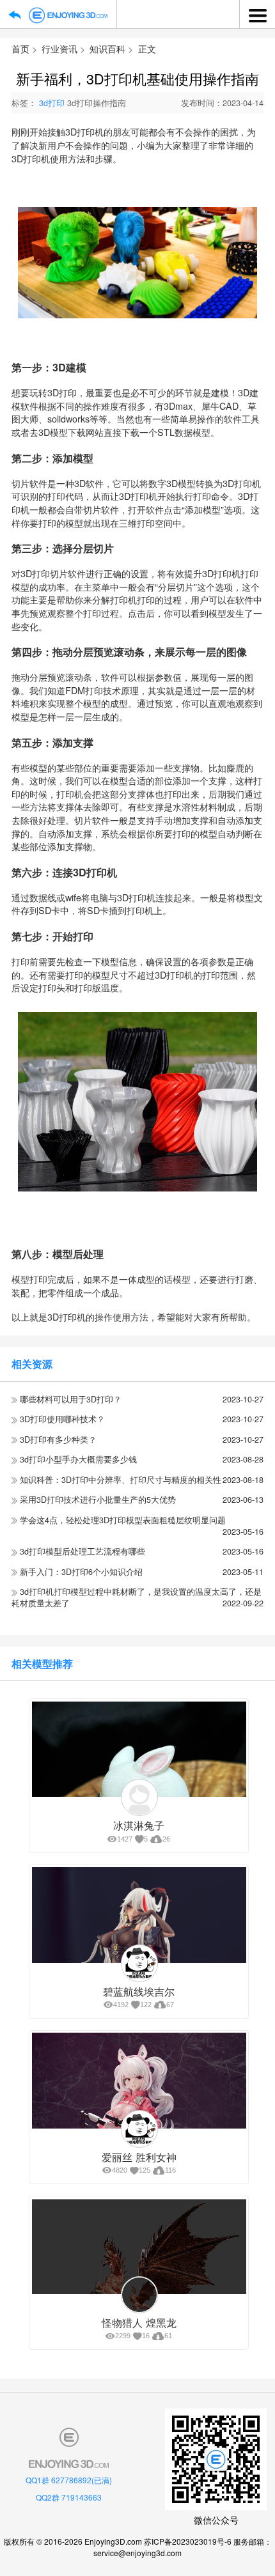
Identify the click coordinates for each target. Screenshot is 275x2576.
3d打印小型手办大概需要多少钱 (78, 1459)
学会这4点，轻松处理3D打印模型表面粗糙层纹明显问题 (123, 1520)
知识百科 (107, 48)
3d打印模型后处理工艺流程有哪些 (82, 1551)
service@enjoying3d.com (137, 2553)
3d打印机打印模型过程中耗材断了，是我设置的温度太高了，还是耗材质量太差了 (137, 1597)
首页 (20, 48)
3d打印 (52, 103)
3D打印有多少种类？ (58, 1439)
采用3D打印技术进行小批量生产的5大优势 (98, 1500)
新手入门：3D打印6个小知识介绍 (81, 1572)
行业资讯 (59, 48)
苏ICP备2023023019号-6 (188, 2541)
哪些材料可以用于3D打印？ (71, 1399)
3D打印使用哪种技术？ (62, 1419)
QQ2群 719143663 (69, 2497)
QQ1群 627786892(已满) (69, 2480)
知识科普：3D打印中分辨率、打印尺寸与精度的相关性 (121, 1480)
